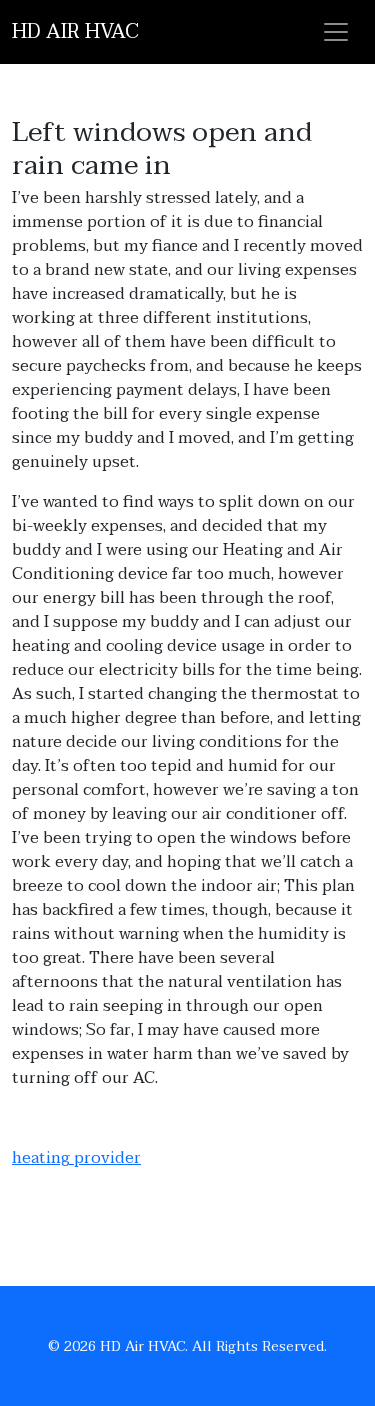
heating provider (76, 1158)
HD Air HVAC (75, 32)
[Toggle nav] (336, 32)
